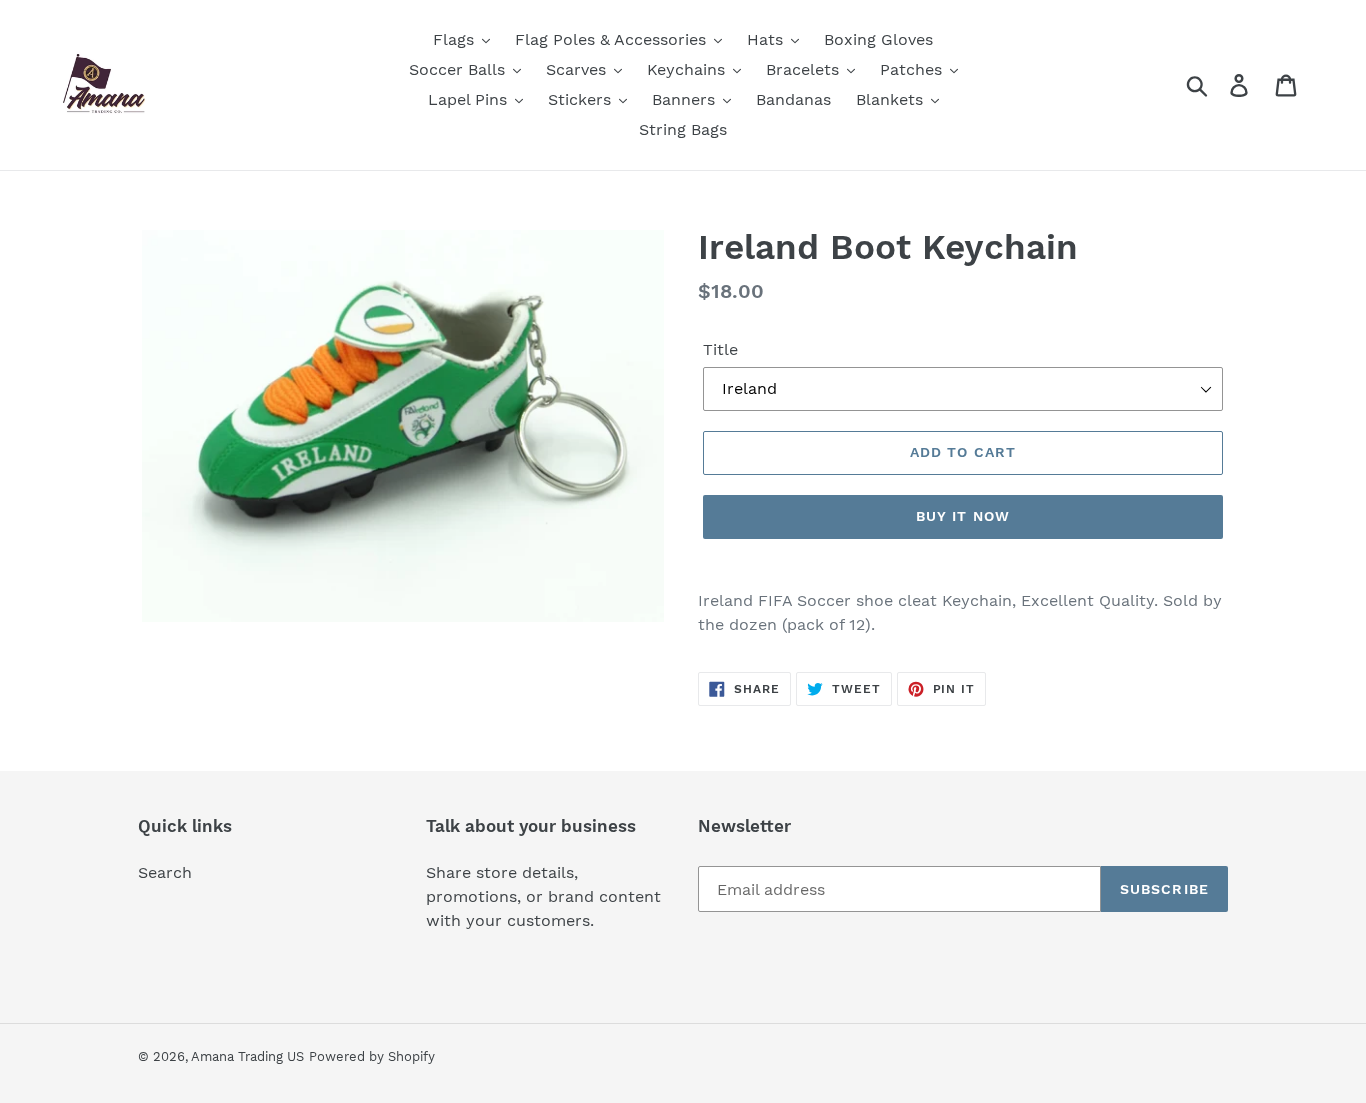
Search (165, 872)
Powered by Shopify (372, 1056)
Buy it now (963, 516)
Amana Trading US (247, 1056)
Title (720, 349)
